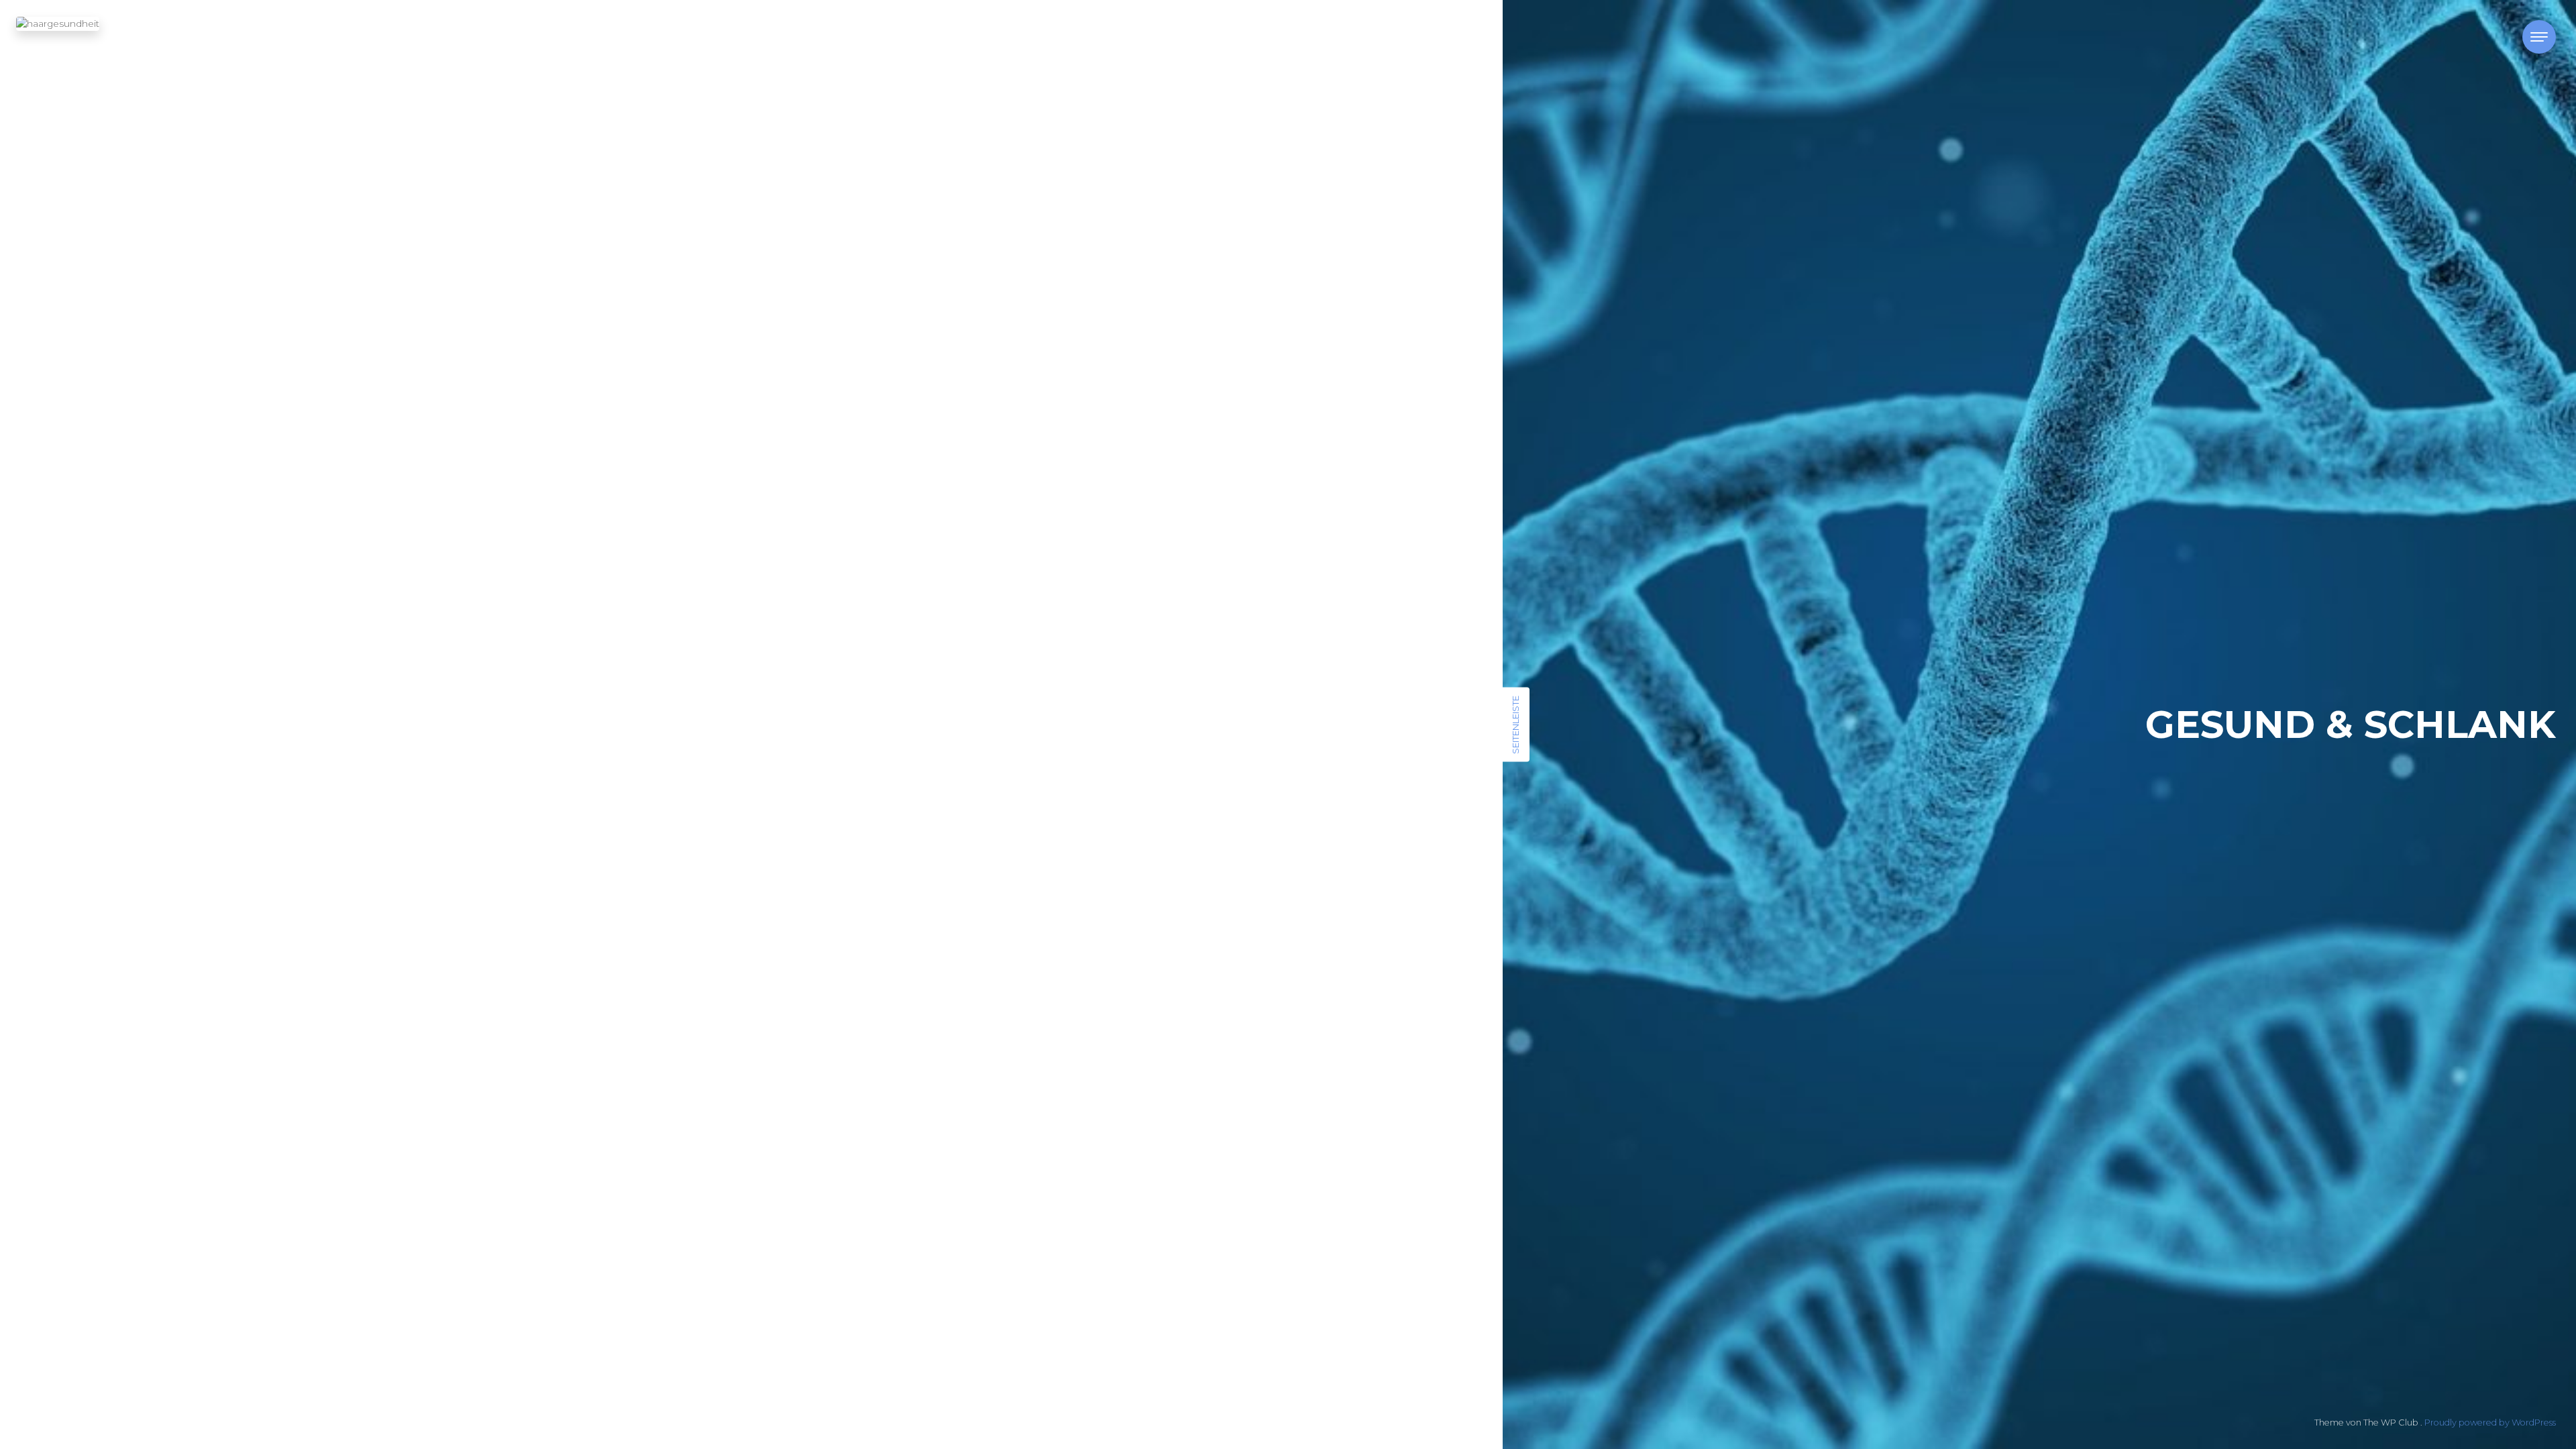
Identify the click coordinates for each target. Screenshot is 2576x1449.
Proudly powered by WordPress (2490, 1423)
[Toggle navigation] (2539, 37)
